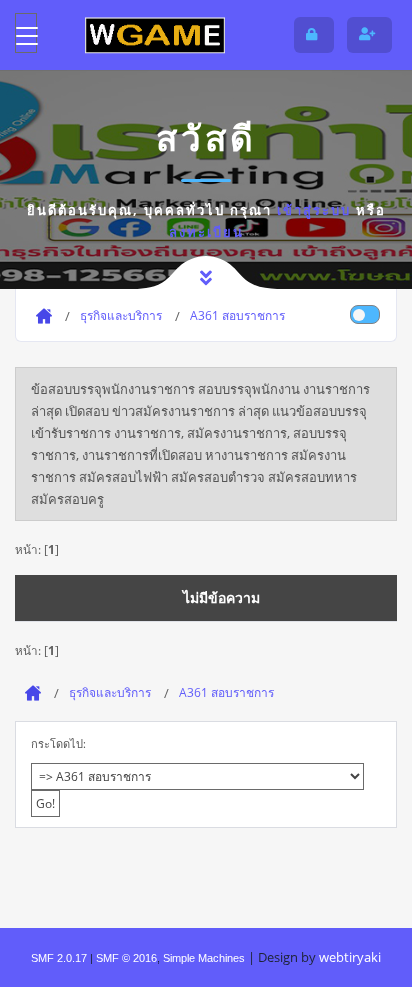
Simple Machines (204, 958)
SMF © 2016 (126, 958)
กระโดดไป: (58, 743)
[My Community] (155, 34)
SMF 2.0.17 (59, 958)
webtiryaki (350, 957)
